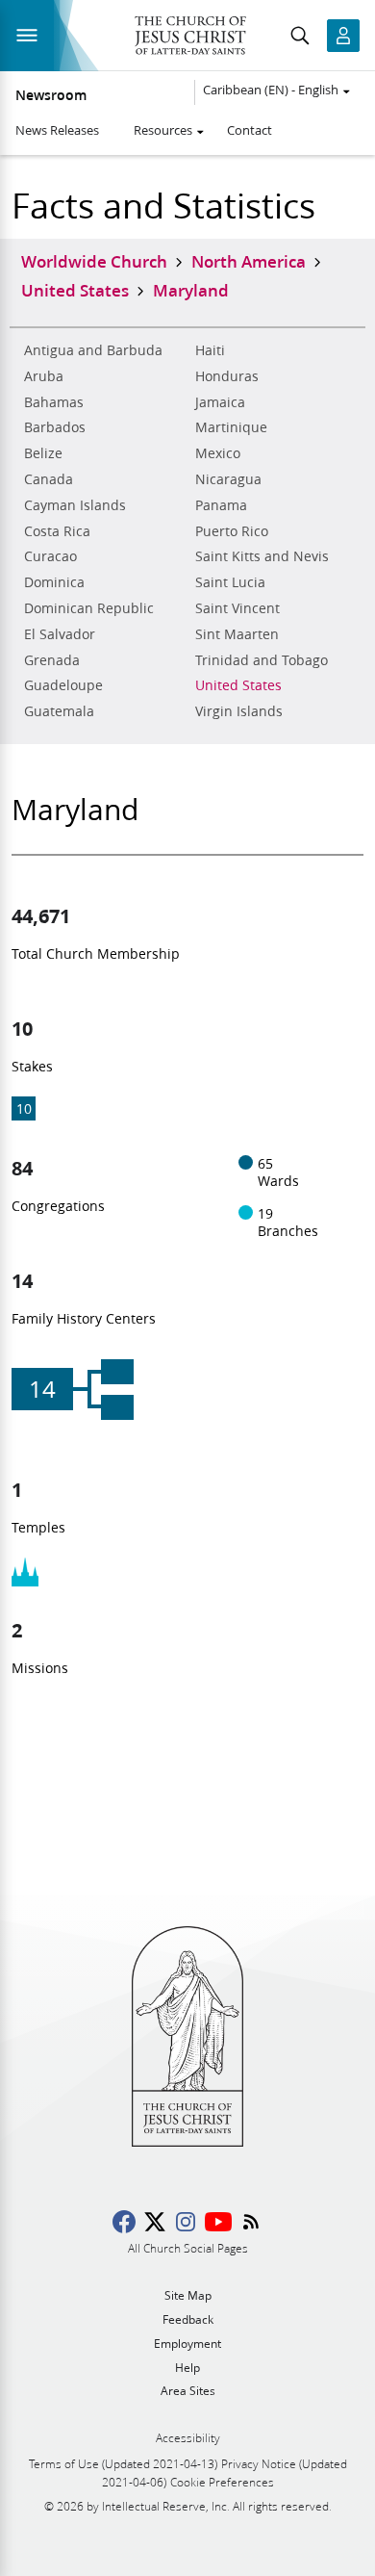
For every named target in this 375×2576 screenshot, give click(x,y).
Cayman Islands (75, 505)
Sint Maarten (237, 634)
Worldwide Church (94, 261)
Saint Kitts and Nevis (262, 556)
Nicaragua (228, 479)
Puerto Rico (232, 531)
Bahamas (54, 402)
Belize (43, 453)
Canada (49, 479)
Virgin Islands (239, 711)
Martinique (231, 427)
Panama (221, 505)
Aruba (44, 376)
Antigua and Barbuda (93, 350)
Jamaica (220, 402)
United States (238, 685)
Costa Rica (57, 531)
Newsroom (51, 95)
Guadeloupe (63, 685)
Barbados (55, 427)
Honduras (227, 376)
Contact (250, 130)
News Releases (57, 130)
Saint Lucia (230, 582)
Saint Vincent (237, 608)
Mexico (218, 453)
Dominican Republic (89, 608)
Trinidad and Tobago (262, 660)
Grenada (52, 660)
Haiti (210, 350)
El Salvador (60, 634)
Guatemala (59, 711)
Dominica (54, 582)
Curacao (50, 556)
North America (249, 261)
